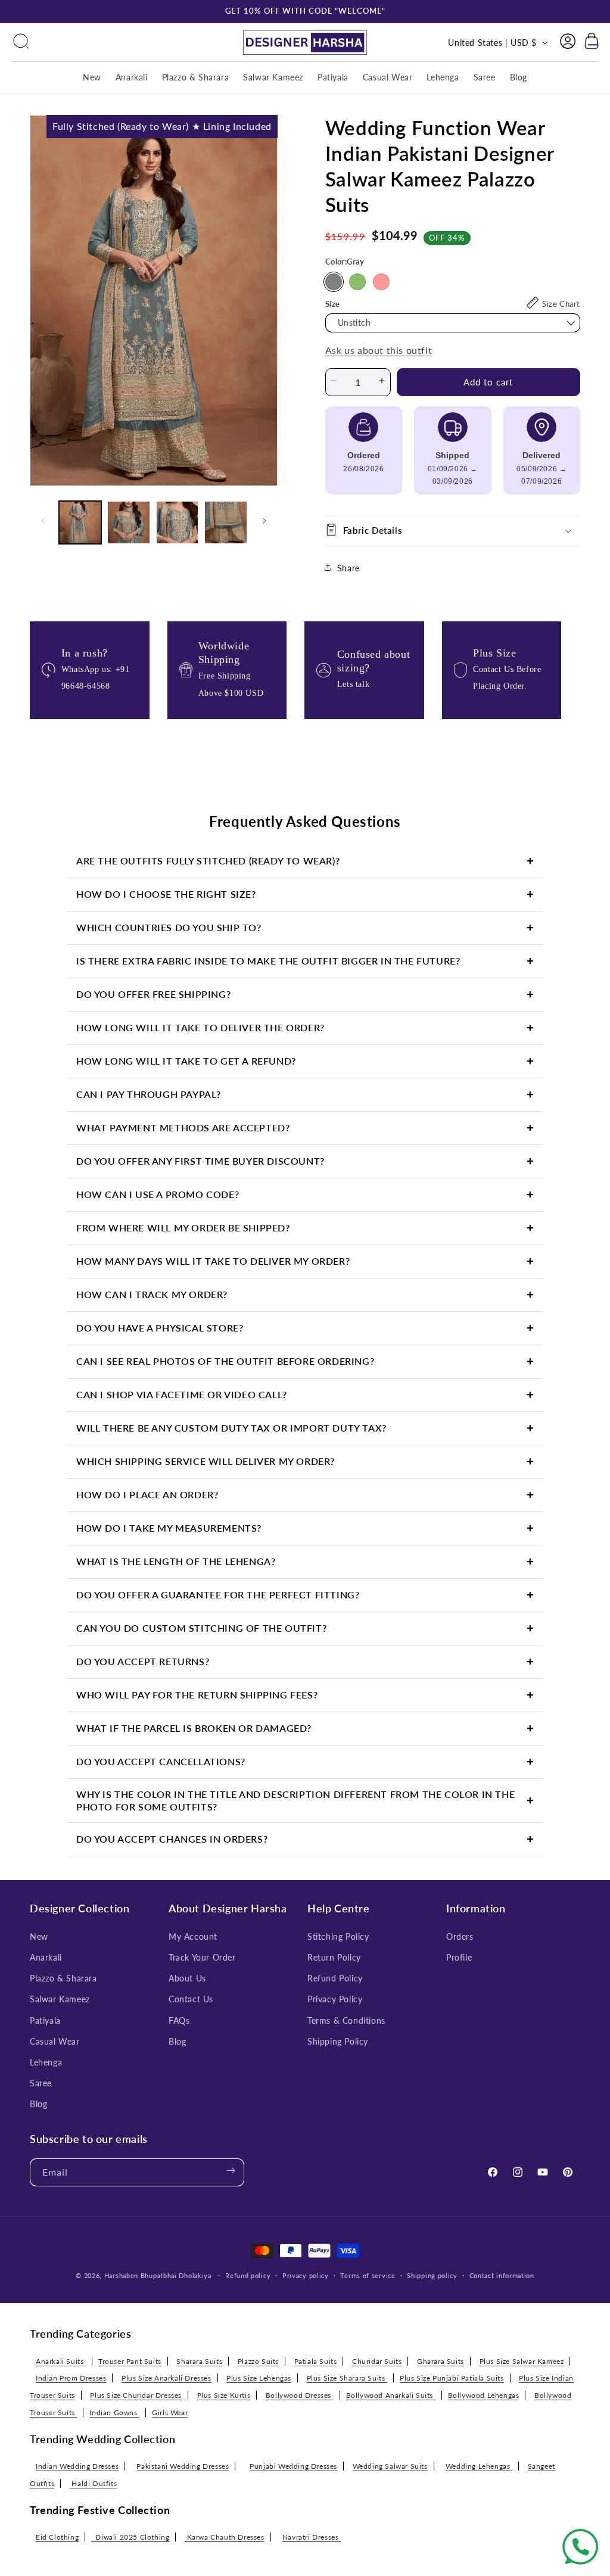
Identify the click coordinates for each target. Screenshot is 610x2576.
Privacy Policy (335, 1999)
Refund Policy (335, 1978)
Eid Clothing (57, 2537)
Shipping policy (432, 2275)
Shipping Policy (338, 2041)
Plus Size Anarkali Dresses (166, 2378)
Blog (38, 2104)
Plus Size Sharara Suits (347, 2378)
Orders (460, 1936)
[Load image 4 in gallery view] (225, 522)
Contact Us (191, 1999)
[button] (21, 42)
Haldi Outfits (93, 2483)
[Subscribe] (231, 2172)
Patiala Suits (316, 2361)
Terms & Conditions (346, 2020)
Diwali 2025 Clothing (130, 2537)
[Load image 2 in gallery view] (128, 522)
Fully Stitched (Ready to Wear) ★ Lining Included (162, 126)
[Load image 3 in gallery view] (177, 522)
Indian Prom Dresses (71, 2378)
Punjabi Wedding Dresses (293, 2466)
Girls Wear (170, 2412)
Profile (459, 1957)
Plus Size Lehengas (259, 2378)
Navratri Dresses (312, 2537)
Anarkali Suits (61, 2361)
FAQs (179, 2020)
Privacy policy (306, 2275)
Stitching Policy (338, 1936)
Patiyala (45, 2020)
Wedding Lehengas (479, 2466)
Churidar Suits (377, 2361)
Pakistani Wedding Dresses (183, 2466)
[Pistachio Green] (357, 282)
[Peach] (381, 282)
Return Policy (334, 1957)
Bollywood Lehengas (484, 2395)
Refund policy (248, 2275)
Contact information (502, 2275)
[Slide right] (264, 522)
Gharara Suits (441, 2361)
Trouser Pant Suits (130, 2361)
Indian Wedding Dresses (77, 2466)
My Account (193, 1936)
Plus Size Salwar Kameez (522, 2361)
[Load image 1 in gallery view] (80, 522)
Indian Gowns (114, 2412)
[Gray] (334, 282)
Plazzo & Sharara (63, 1978)
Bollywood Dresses (300, 2395)
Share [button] (348, 568)
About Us (187, 1978)
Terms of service (368, 2275)
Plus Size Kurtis (224, 2395)
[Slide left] (43, 522)
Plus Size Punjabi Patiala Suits (452, 2378)
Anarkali (46, 1957)
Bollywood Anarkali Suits (391, 2395)
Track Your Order (202, 1957)
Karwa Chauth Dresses (225, 2537)
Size (333, 304)
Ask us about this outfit (379, 350)
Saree (41, 2083)
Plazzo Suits (258, 2361)
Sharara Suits (199, 2361)
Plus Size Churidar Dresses (136, 2395)
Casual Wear (55, 2041)
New (39, 1936)
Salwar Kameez (60, 1999)
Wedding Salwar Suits (390, 2466)
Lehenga (46, 2062)
